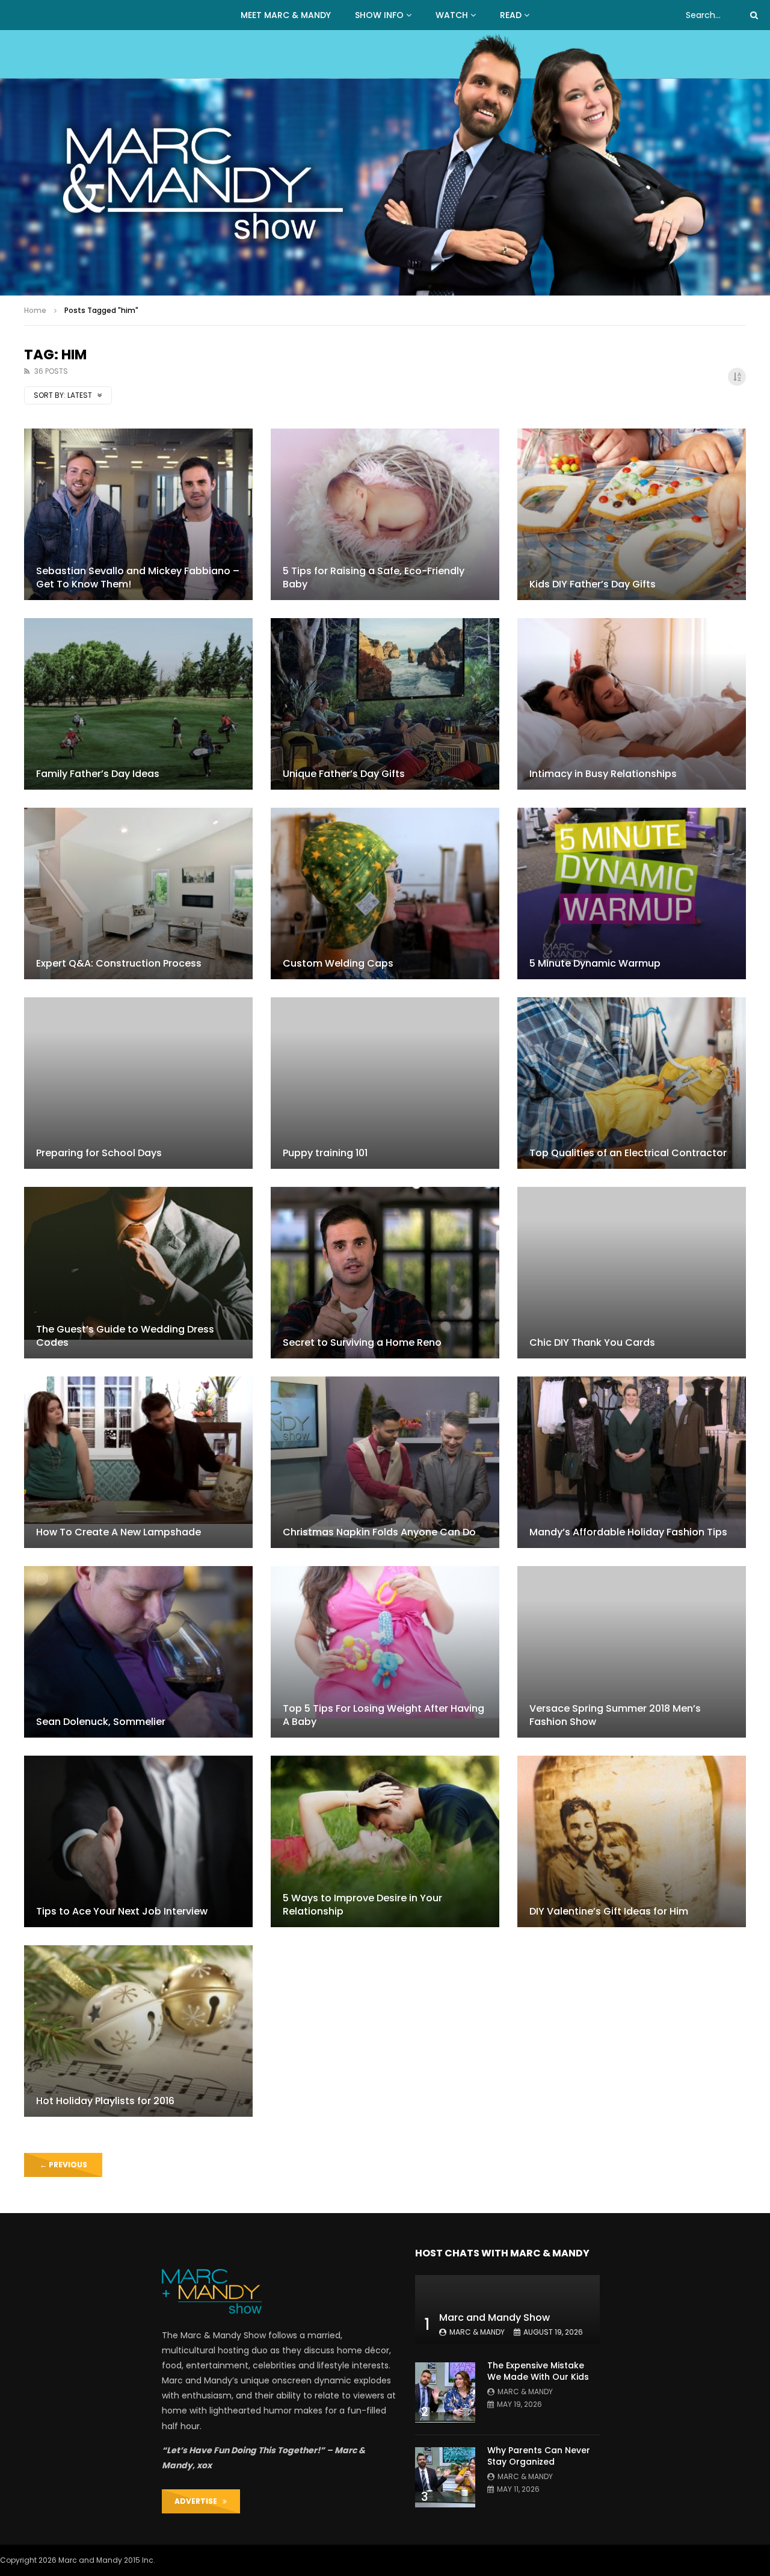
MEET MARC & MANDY (286, 15)
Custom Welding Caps (338, 963)
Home (35, 310)
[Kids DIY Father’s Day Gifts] (632, 514)
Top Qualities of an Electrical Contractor (628, 1153)
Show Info (379, 15)
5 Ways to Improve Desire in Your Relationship (362, 1905)
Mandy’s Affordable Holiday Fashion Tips (628, 1532)
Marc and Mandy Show (494, 2317)
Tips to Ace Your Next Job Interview (122, 1911)
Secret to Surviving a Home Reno (362, 1342)
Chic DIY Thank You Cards (592, 1342)
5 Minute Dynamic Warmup (595, 963)
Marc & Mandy (477, 2332)
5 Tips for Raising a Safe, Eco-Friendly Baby (374, 577)
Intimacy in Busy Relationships (603, 774)
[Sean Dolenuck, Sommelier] (138, 1652)
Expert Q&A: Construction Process (119, 963)
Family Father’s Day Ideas (98, 774)
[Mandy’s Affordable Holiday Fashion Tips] (632, 1462)
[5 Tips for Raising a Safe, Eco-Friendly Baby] (385, 514)
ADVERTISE (199, 2501)
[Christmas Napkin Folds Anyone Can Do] (385, 1462)
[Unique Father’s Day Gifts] (385, 704)
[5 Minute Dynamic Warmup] (632, 893)
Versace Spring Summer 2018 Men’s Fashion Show (615, 1715)
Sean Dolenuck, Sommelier (101, 1722)
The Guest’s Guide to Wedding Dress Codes (125, 1336)
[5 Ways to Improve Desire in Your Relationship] (385, 1841)
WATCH (452, 15)
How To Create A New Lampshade (119, 1532)
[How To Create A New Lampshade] (138, 1462)
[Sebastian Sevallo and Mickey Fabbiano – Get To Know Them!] (138, 514)
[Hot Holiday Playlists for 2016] (138, 2031)
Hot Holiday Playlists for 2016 (105, 2101)
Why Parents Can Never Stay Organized (539, 2456)
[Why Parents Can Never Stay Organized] (445, 2477)
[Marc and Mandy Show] (385, 163)
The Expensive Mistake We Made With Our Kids (538, 2371)
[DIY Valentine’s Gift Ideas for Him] (632, 1841)
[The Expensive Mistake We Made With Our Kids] (445, 2392)
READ (511, 15)
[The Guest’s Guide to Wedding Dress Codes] (138, 1273)
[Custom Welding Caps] (385, 893)
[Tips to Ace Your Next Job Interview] (138, 1841)
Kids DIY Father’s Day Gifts (593, 584)
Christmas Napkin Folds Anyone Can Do (379, 1532)
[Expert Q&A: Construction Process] (138, 893)
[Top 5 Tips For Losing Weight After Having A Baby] (385, 1652)
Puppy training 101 (325, 1153)
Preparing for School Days (99, 1153)
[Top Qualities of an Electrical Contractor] (632, 1083)
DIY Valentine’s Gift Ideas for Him (609, 1911)
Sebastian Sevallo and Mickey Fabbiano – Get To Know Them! (138, 577)
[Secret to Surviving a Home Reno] (385, 1273)
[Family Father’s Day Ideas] (138, 704)
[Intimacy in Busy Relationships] (632, 704)
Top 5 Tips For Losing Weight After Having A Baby (383, 1715)
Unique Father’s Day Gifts (344, 774)
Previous (63, 2165)
